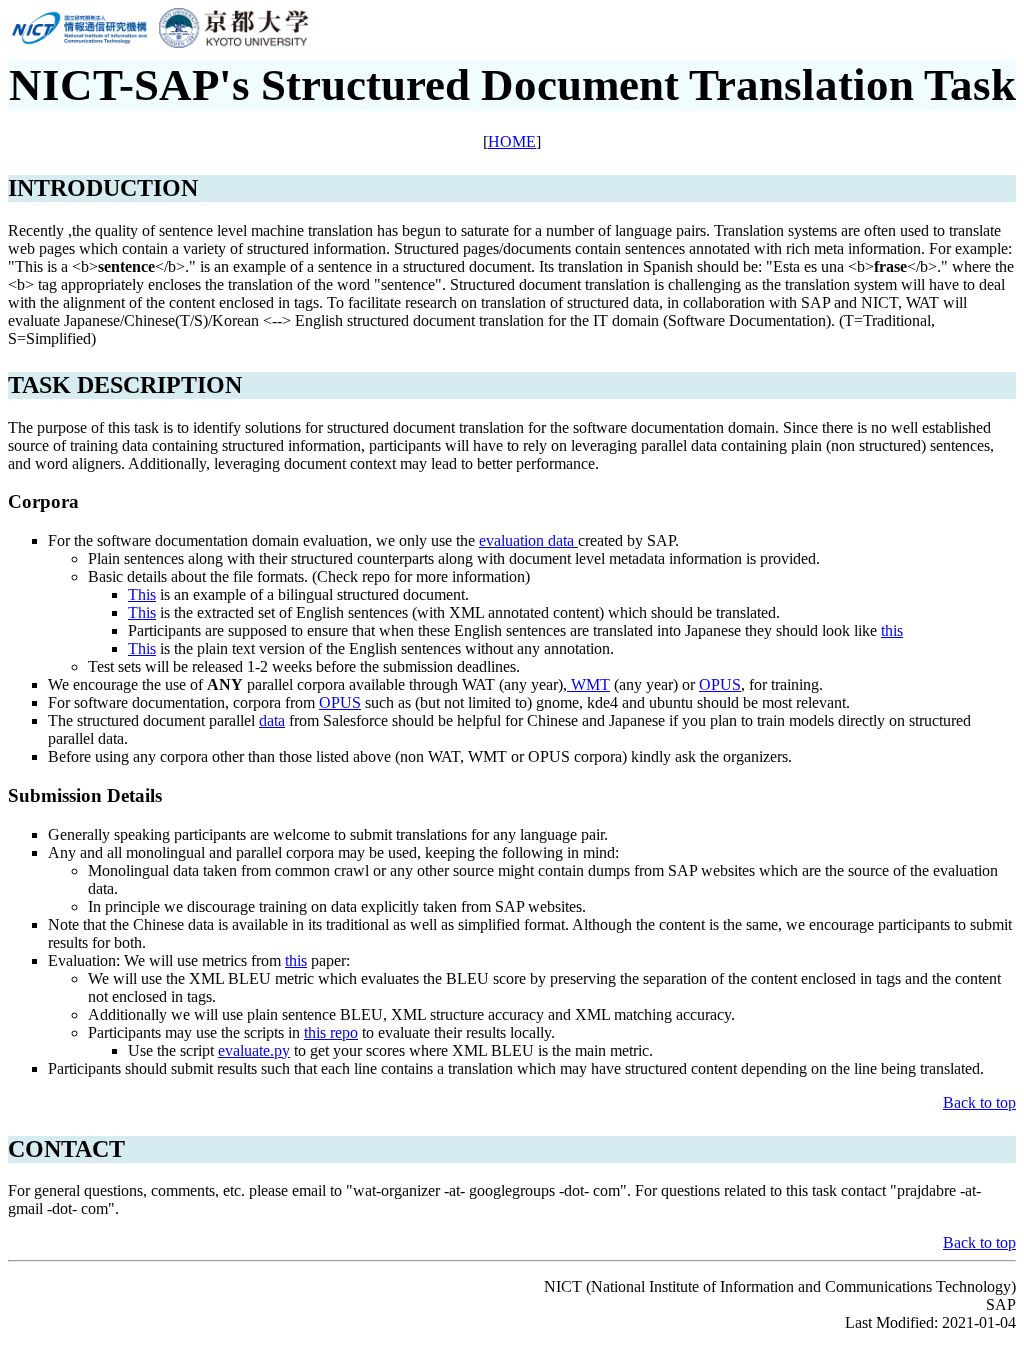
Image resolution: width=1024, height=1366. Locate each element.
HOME (512, 141)
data (272, 720)
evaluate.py (254, 1050)
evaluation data (528, 540)
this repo (331, 1032)
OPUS (720, 684)
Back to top (979, 1102)
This (142, 594)
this (892, 630)
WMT (588, 684)
